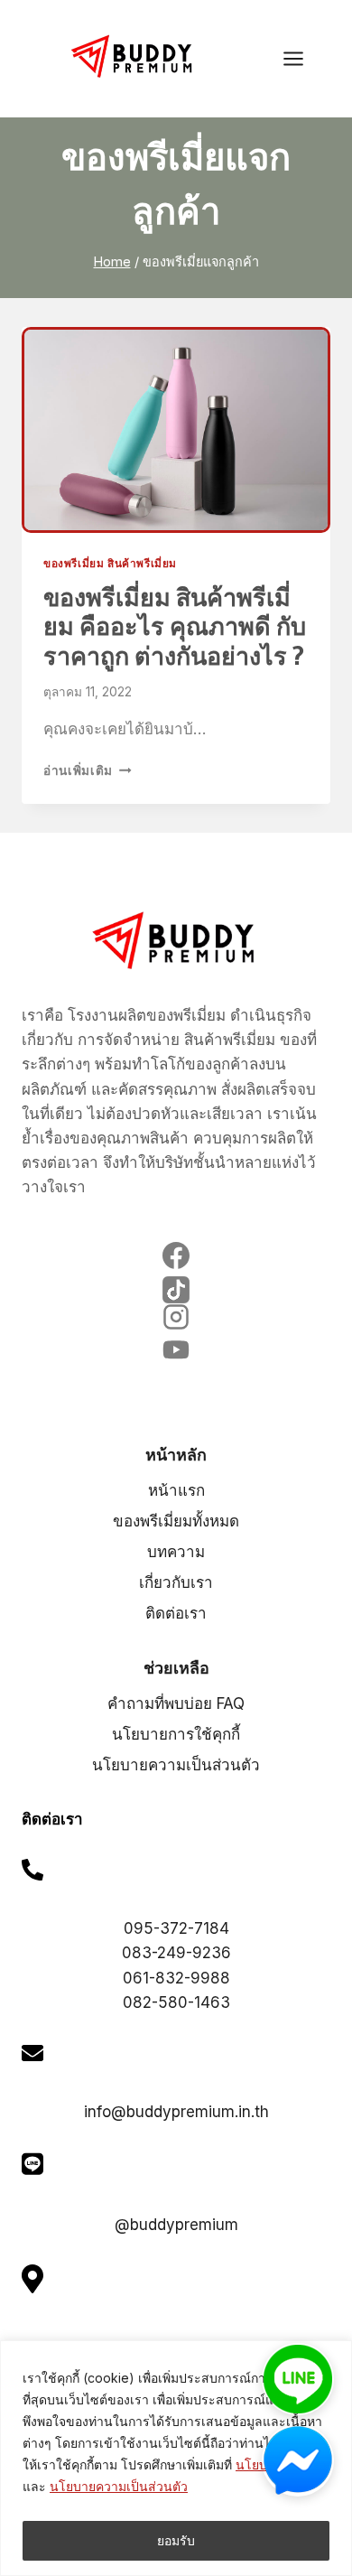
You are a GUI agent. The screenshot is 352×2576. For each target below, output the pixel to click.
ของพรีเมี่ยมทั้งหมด (176, 1521)
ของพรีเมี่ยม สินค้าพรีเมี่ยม (110, 563)
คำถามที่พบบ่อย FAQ (176, 1703)
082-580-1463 (176, 2002)
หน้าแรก (176, 1490)
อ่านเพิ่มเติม (88, 770)
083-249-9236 (176, 1953)
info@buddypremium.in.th (176, 2112)
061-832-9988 (176, 1978)
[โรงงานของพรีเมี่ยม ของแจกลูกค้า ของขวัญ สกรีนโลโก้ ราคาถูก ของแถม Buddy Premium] (134, 56)
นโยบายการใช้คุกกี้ (176, 1734)
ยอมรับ (176, 2540)
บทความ (176, 1552)
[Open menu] (302, 58)
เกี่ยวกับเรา (176, 1582)
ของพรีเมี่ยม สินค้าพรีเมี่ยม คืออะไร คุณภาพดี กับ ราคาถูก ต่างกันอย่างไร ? (175, 626)
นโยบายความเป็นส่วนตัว (119, 2486)
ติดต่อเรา (176, 1613)
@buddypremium (176, 2225)
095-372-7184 (176, 1928)
